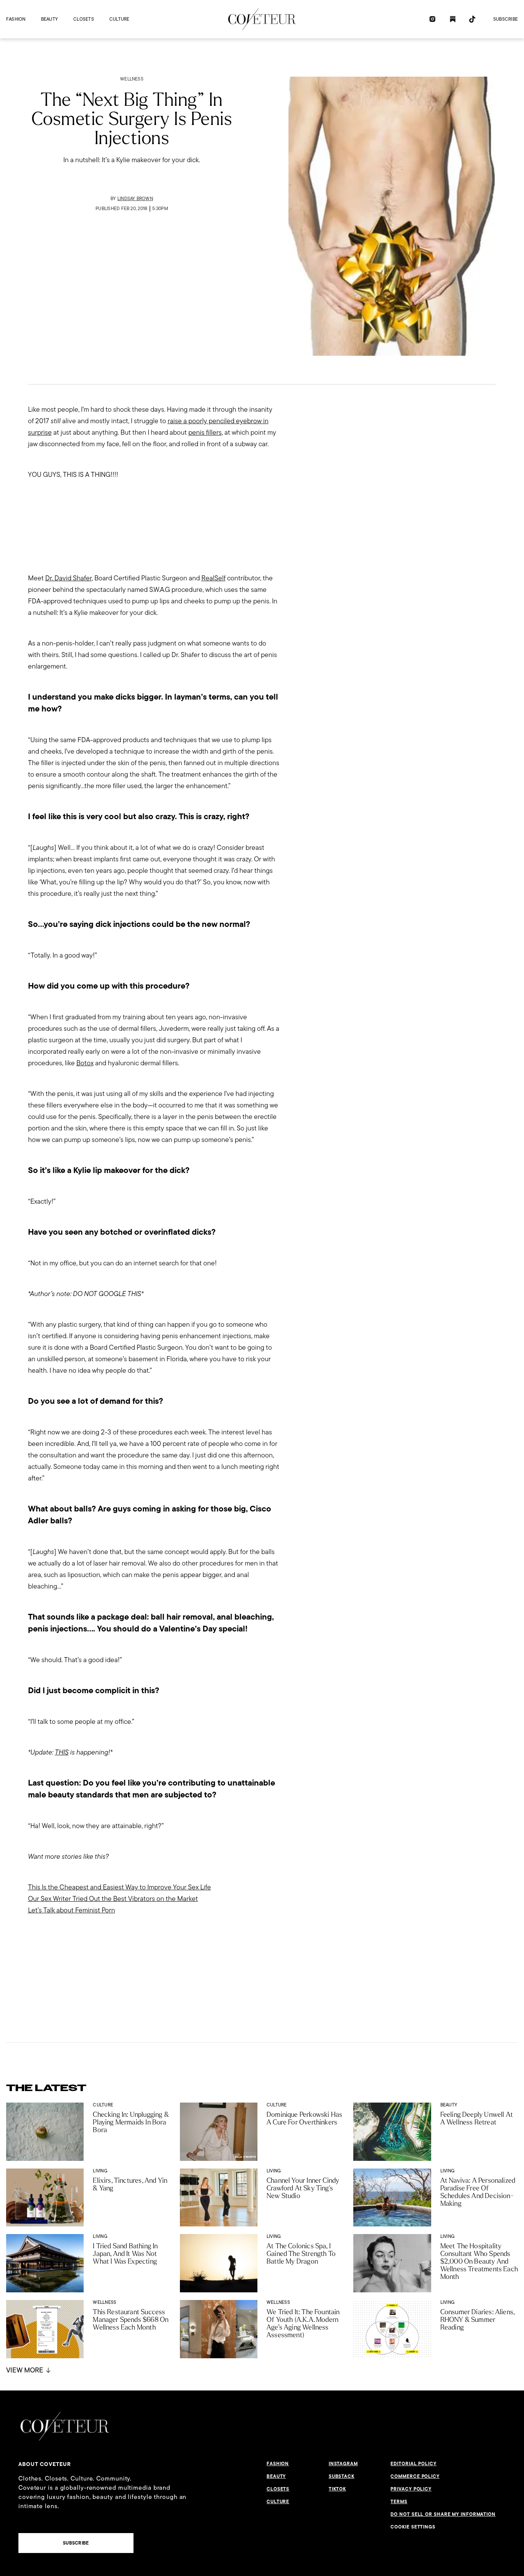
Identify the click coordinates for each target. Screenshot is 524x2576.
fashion (16, 19)
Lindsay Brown (135, 198)
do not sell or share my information (443, 2514)
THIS (62, 1752)
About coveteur (45, 2464)
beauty (49, 19)
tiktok (337, 2489)
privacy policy (411, 2489)
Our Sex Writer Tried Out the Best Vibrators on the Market (113, 1898)
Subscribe (506, 19)
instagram (343, 2464)
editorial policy (413, 2464)
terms (399, 2502)
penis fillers (205, 432)
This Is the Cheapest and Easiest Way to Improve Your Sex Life (119, 1887)
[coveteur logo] (262, 19)
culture (119, 19)
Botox (85, 1063)
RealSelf (213, 578)
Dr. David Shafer (68, 578)
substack (342, 2476)
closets (84, 19)
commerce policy (415, 2476)
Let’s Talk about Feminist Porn (72, 1910)
